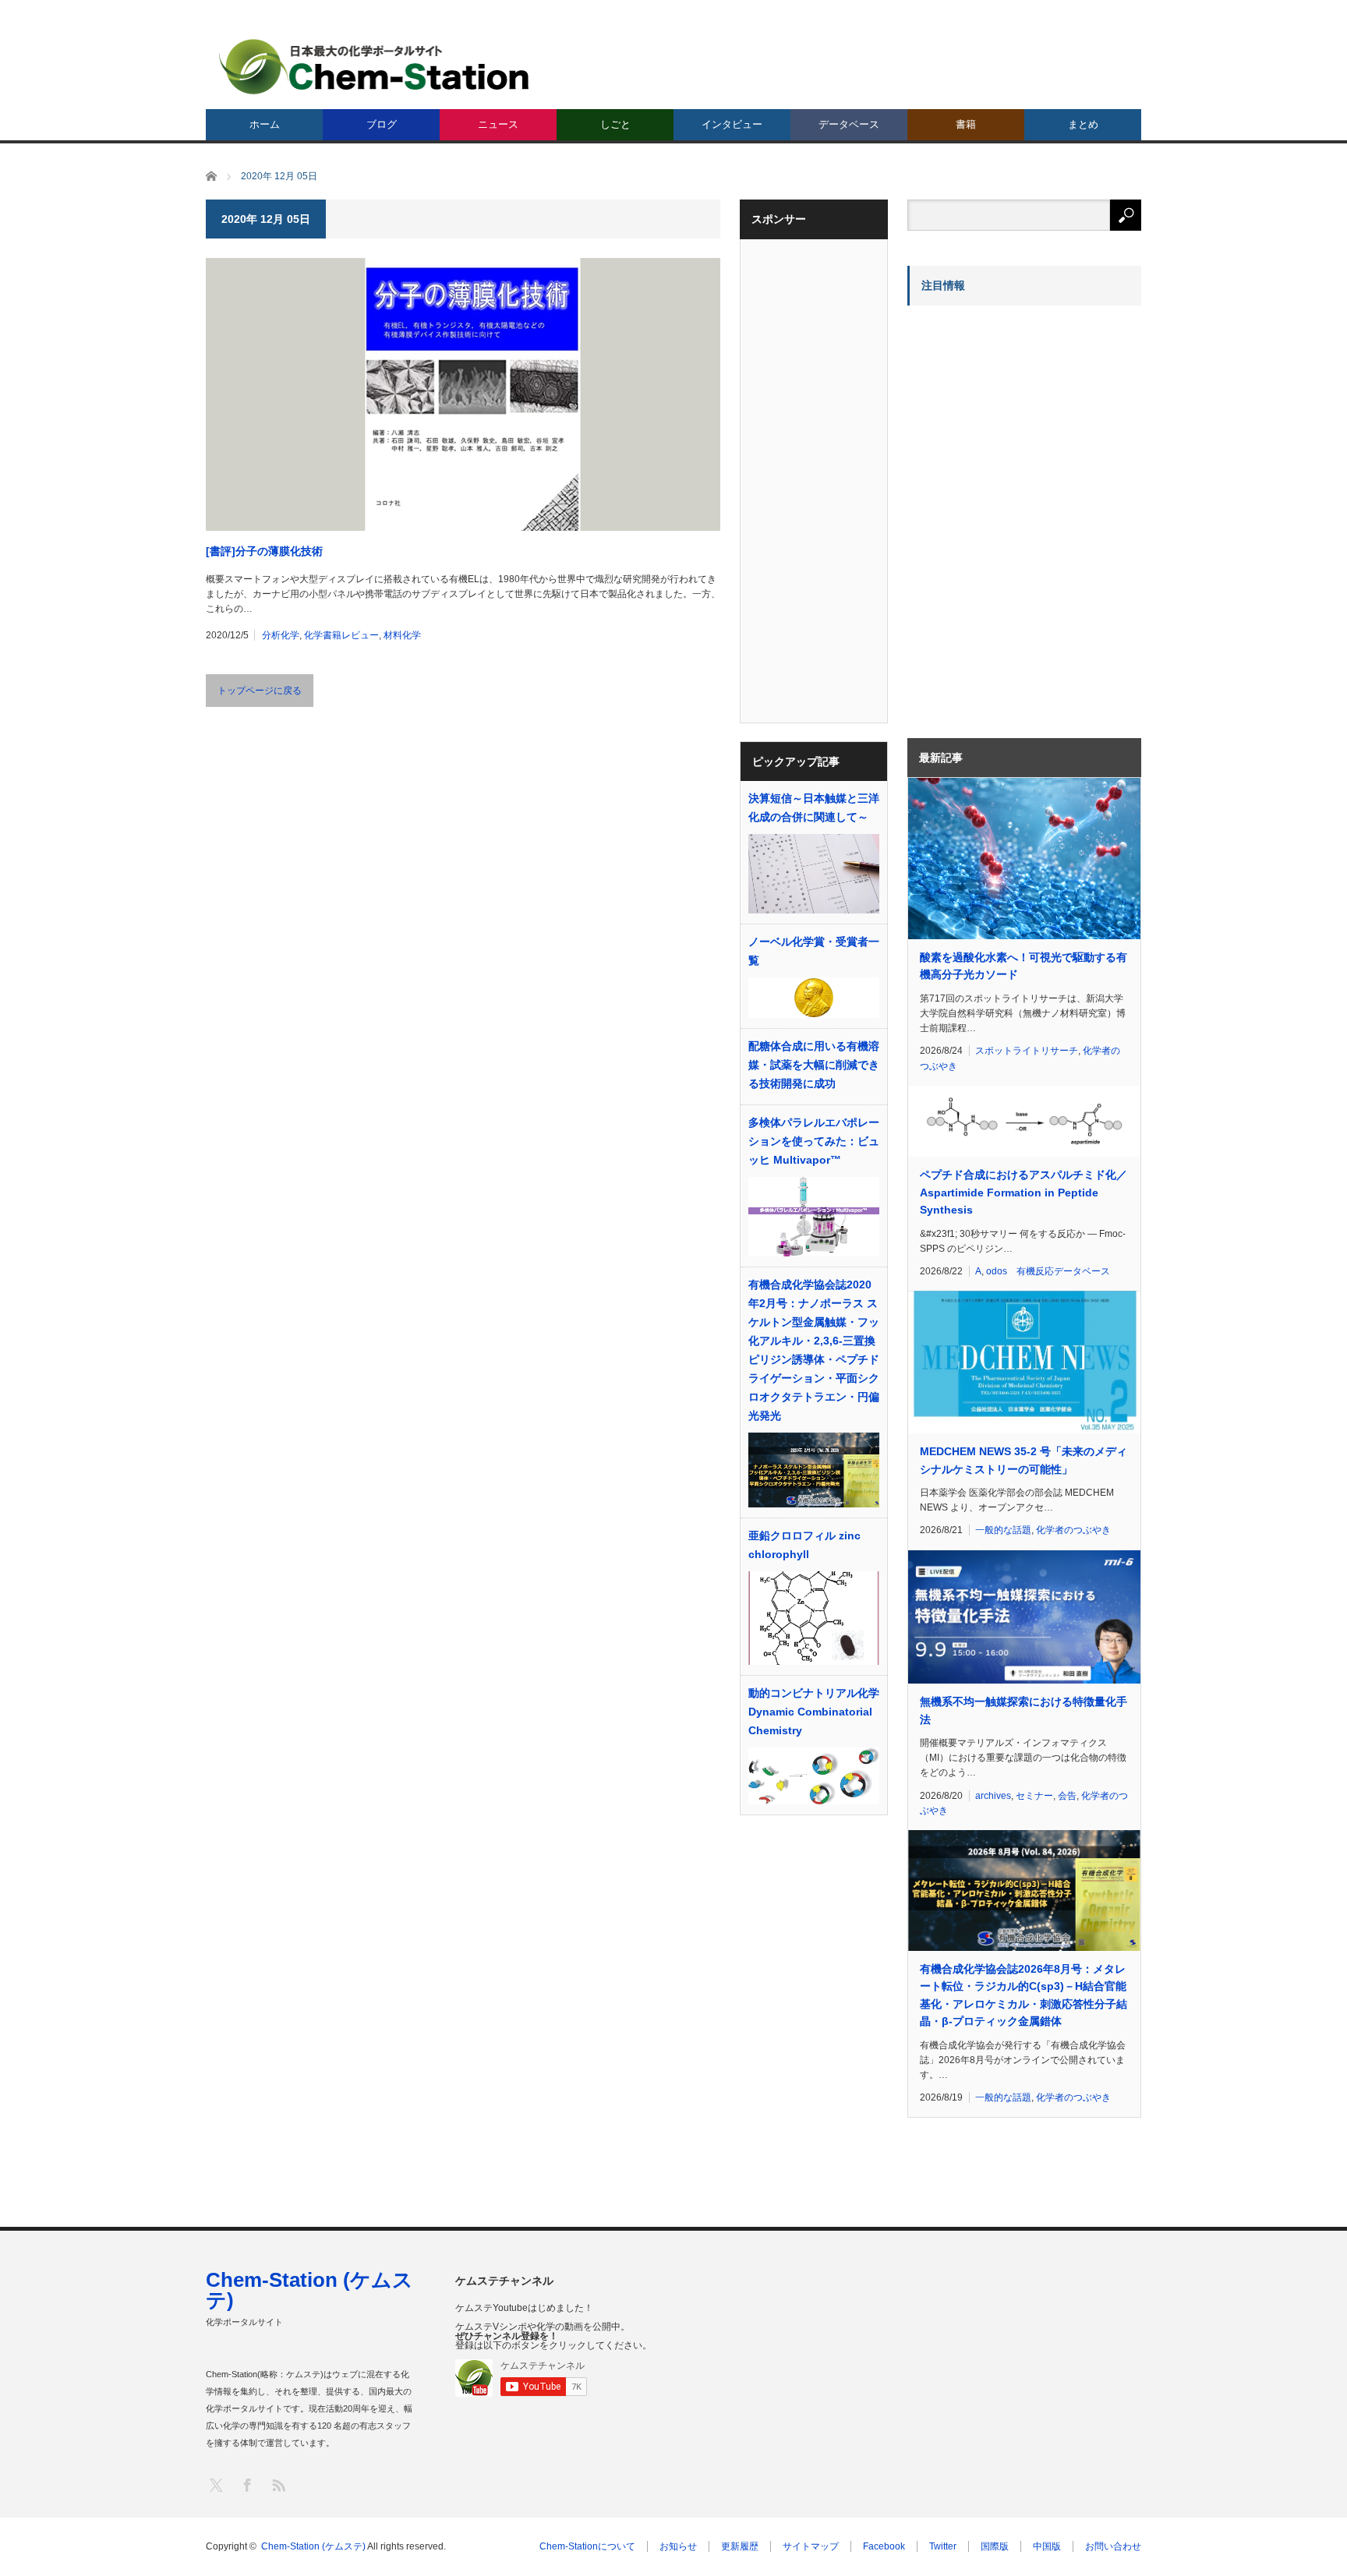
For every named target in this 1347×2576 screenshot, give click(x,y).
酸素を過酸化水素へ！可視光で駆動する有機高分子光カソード (1024, 966)
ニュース (498, 124)
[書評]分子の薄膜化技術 (264, 551)
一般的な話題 (1003, 1530)
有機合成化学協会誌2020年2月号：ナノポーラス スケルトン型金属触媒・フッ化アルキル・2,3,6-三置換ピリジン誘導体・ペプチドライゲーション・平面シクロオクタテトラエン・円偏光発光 (814, 1350)
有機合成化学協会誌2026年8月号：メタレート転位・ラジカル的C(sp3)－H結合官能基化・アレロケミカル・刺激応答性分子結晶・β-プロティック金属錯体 (1024, 1995)
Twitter (943, 2546)
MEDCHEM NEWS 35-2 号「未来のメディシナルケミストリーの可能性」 (1024, 1460)
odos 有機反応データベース (1048, 1271)
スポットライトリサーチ (1027, 1051)
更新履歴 (740, 2546)
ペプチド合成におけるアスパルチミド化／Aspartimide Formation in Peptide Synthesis (1024, 1192)
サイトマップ (811, 2546)
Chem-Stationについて (587, 2546)
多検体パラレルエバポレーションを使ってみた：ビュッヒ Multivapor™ (814, 1141)
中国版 (1047, 2546)
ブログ (382, 124)
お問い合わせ (1113, 2546)
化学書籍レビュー (341, 635)
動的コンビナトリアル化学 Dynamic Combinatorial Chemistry (814, 1712)
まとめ (1083, 124)
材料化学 (402, 635)
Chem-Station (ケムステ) (309, 2290)
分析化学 (281, 635)
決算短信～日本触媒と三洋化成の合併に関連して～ (814, 807)
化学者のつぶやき (1073, 1530)
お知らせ (678, 2546)
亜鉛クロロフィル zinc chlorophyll (804, 1545)
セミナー (1034, 1796)
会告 (1067, 1796)
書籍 (966, 124)
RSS (278, 2484)
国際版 (995, 2546)
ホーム (265, 124)
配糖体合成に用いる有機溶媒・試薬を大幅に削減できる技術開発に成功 (814, 1065)
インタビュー (732, 124)
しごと (615, 124)
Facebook (884, 2546)
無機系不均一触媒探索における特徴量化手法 (1024, 1710)
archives (993, 1796)
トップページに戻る (260, 691)
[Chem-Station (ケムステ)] (375, 67)
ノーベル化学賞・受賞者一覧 (814, 951)
